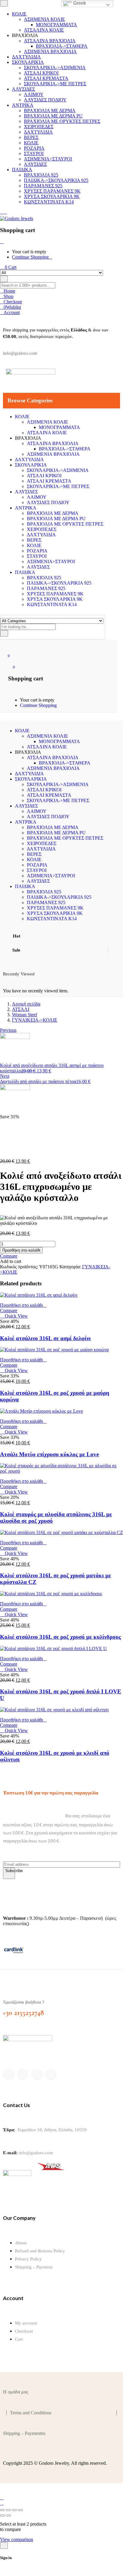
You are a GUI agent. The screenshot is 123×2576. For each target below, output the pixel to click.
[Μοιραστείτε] (14, 2510)
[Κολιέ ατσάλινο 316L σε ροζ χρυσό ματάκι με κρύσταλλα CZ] (61, 1532)
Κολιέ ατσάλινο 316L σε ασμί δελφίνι (45, 1338)
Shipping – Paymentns (24, 2433)
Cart (19, 2339)
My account (26, 2323)
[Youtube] (51, 2074)
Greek (79, 3)
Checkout (24, 2331)
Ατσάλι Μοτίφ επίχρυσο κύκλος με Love (49, 1454)
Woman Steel (24, 1015)
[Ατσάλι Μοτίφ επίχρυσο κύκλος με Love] (41, 1411)
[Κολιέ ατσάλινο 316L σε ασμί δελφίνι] (39, 1295)
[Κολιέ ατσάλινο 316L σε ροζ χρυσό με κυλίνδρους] (51, 1594)
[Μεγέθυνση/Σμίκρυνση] (2, 2510)
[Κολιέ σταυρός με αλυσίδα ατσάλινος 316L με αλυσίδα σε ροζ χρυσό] (61, 1471)
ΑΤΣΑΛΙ (21, 1009)
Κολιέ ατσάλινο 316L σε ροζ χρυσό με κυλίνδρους (60, 1637)
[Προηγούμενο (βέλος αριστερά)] (2, 2515)
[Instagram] (37, 2074)
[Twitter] (23, 2074)
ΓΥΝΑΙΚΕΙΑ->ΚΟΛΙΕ (35, 1020)
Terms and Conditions (31, 2413)
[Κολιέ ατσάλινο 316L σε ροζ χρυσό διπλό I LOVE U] (53, 1648)
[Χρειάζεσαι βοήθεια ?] (7, 1988)
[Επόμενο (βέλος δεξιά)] (8, 2515)
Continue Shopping (30, 257)
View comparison (17, 2539)
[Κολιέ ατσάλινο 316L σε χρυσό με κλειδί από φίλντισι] (54, 1710)
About (21, 2243)
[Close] (2, 241)
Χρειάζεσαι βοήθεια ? (24, 2002)
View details (12, 1151)
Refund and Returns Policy (40, 2251)
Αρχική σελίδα (26, 1004)
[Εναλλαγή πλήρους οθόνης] (8, 2510)
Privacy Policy (28, 2259)
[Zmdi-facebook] (9, 2074)
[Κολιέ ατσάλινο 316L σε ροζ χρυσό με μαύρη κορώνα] (54, 1350)
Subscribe (10, 1871)
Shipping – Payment (34, 2267)
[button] (23, 1305)
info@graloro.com (36, 2153)
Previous (8, 1030)
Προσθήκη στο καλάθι (21, 1250)
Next (5, 1076)
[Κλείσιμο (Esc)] (20, 2510)
